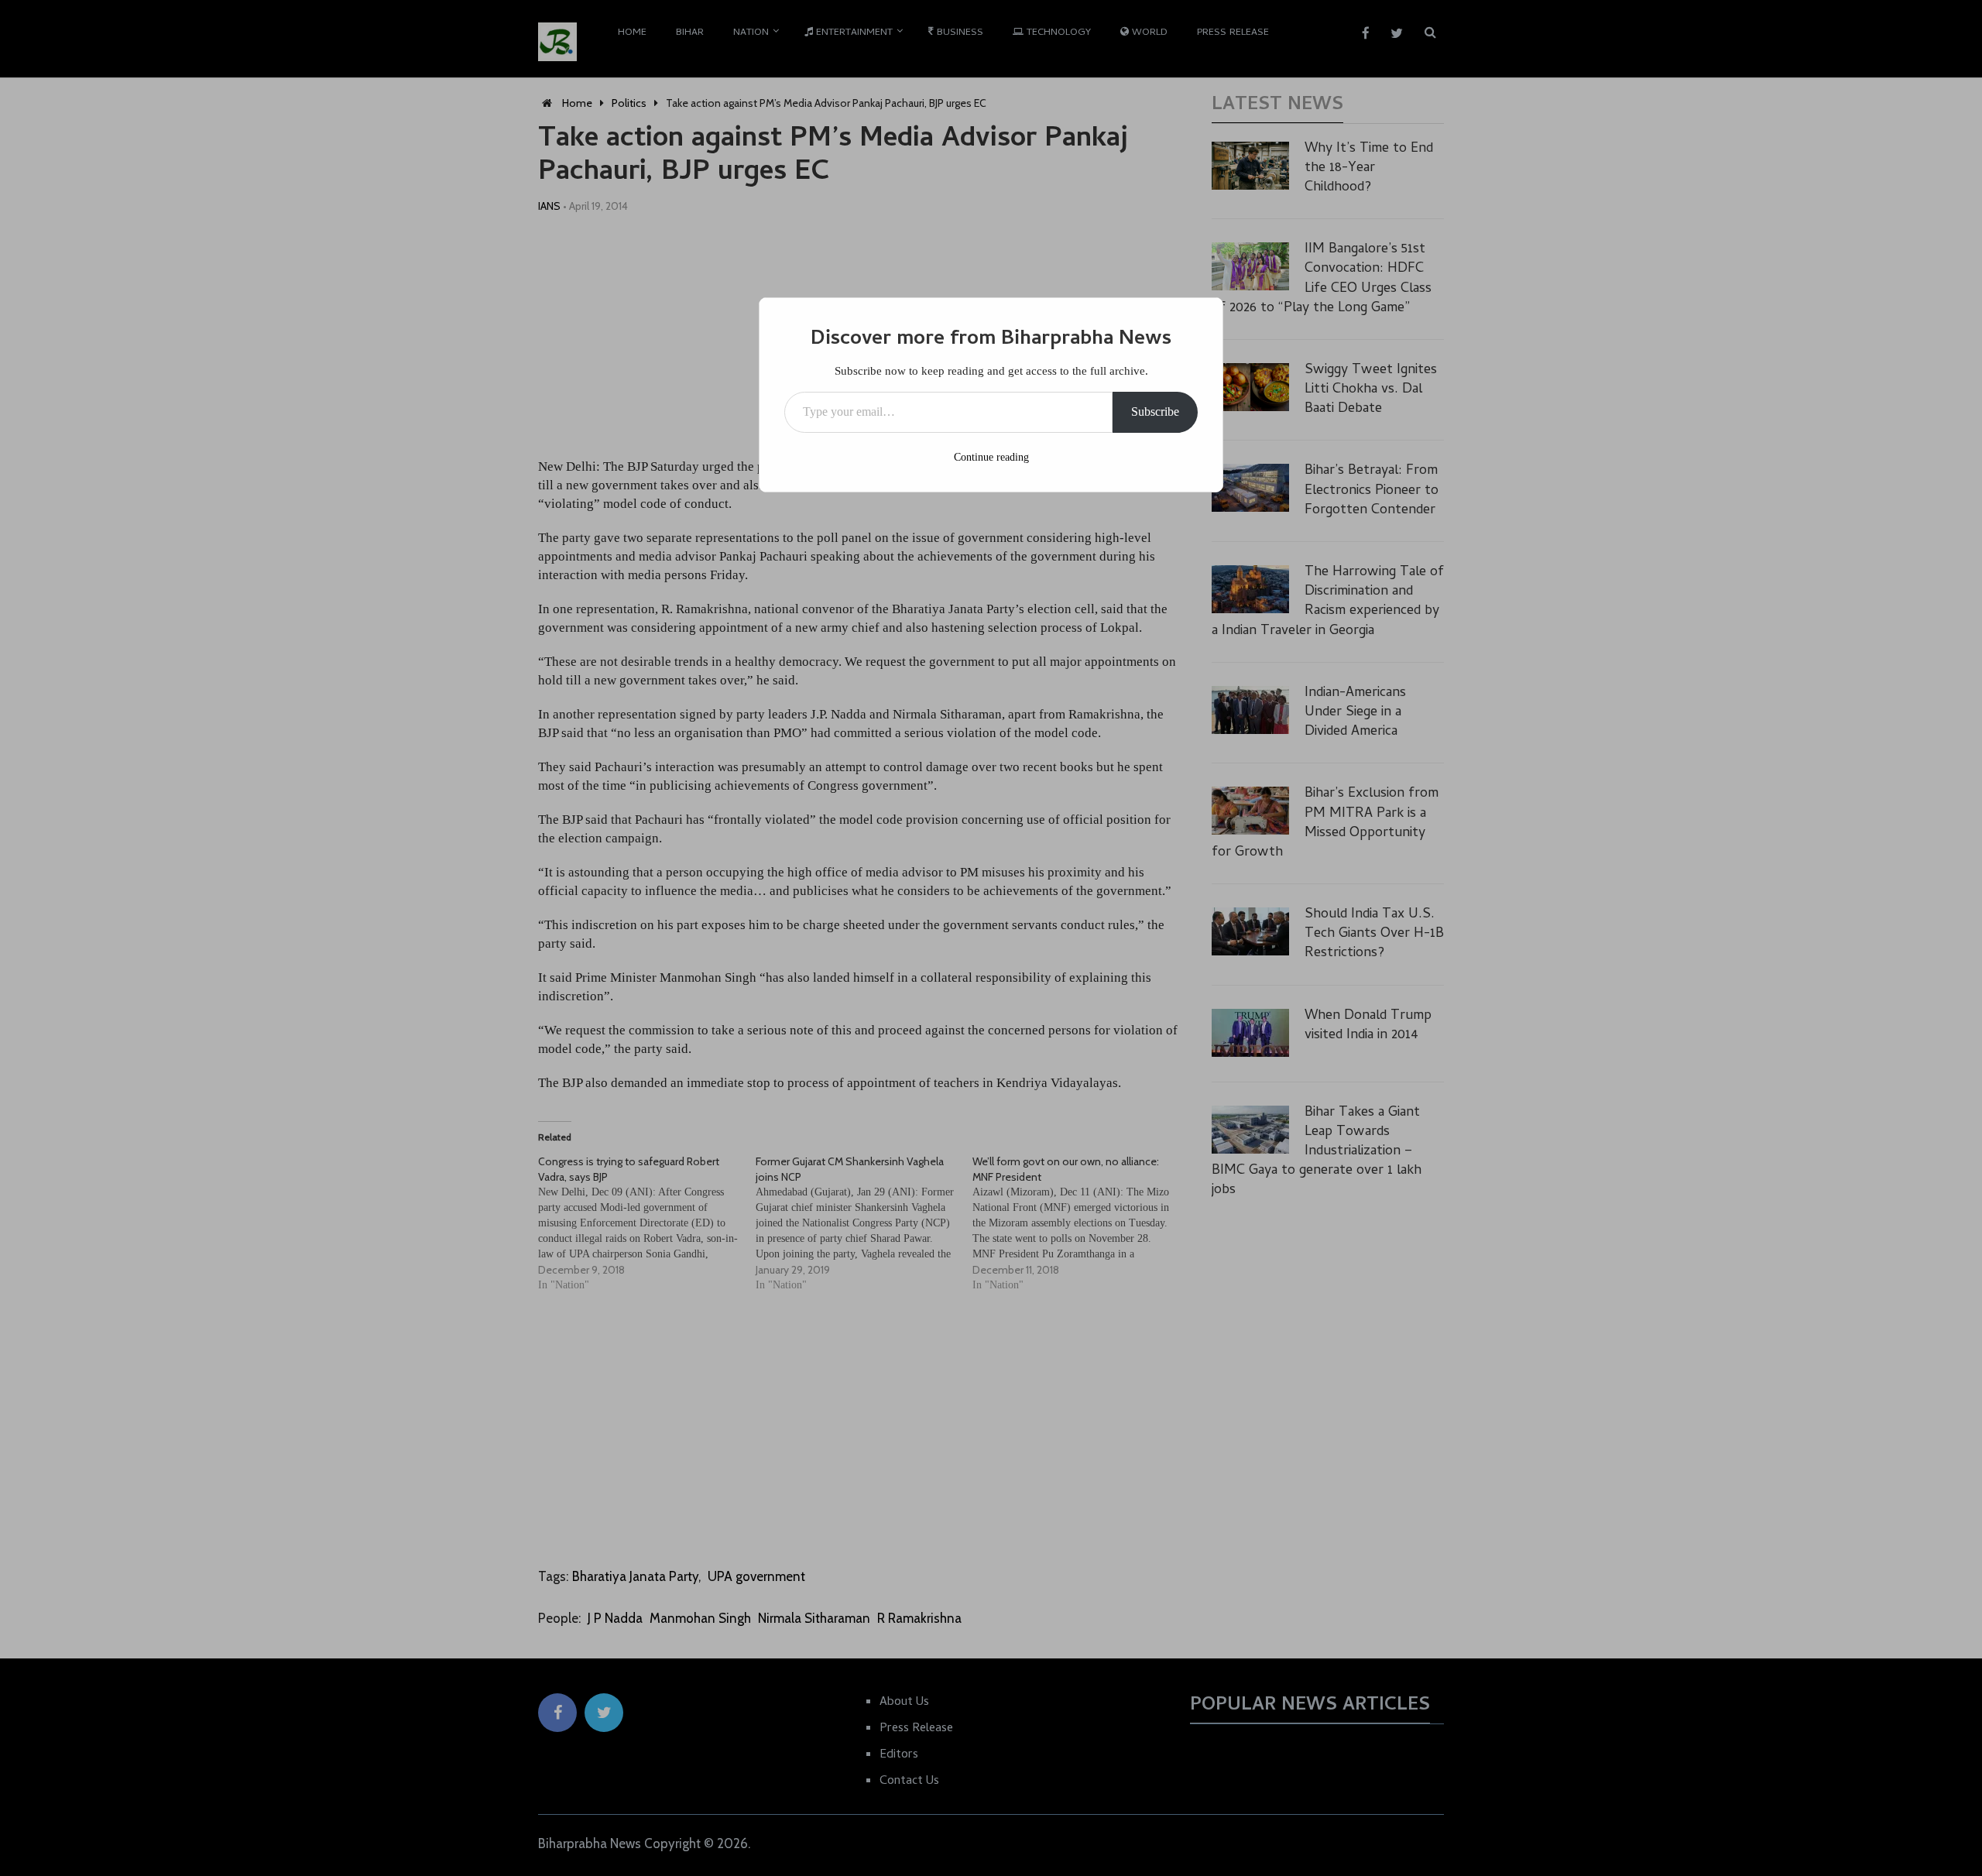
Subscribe (1155, 412)
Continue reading (991, 457)
